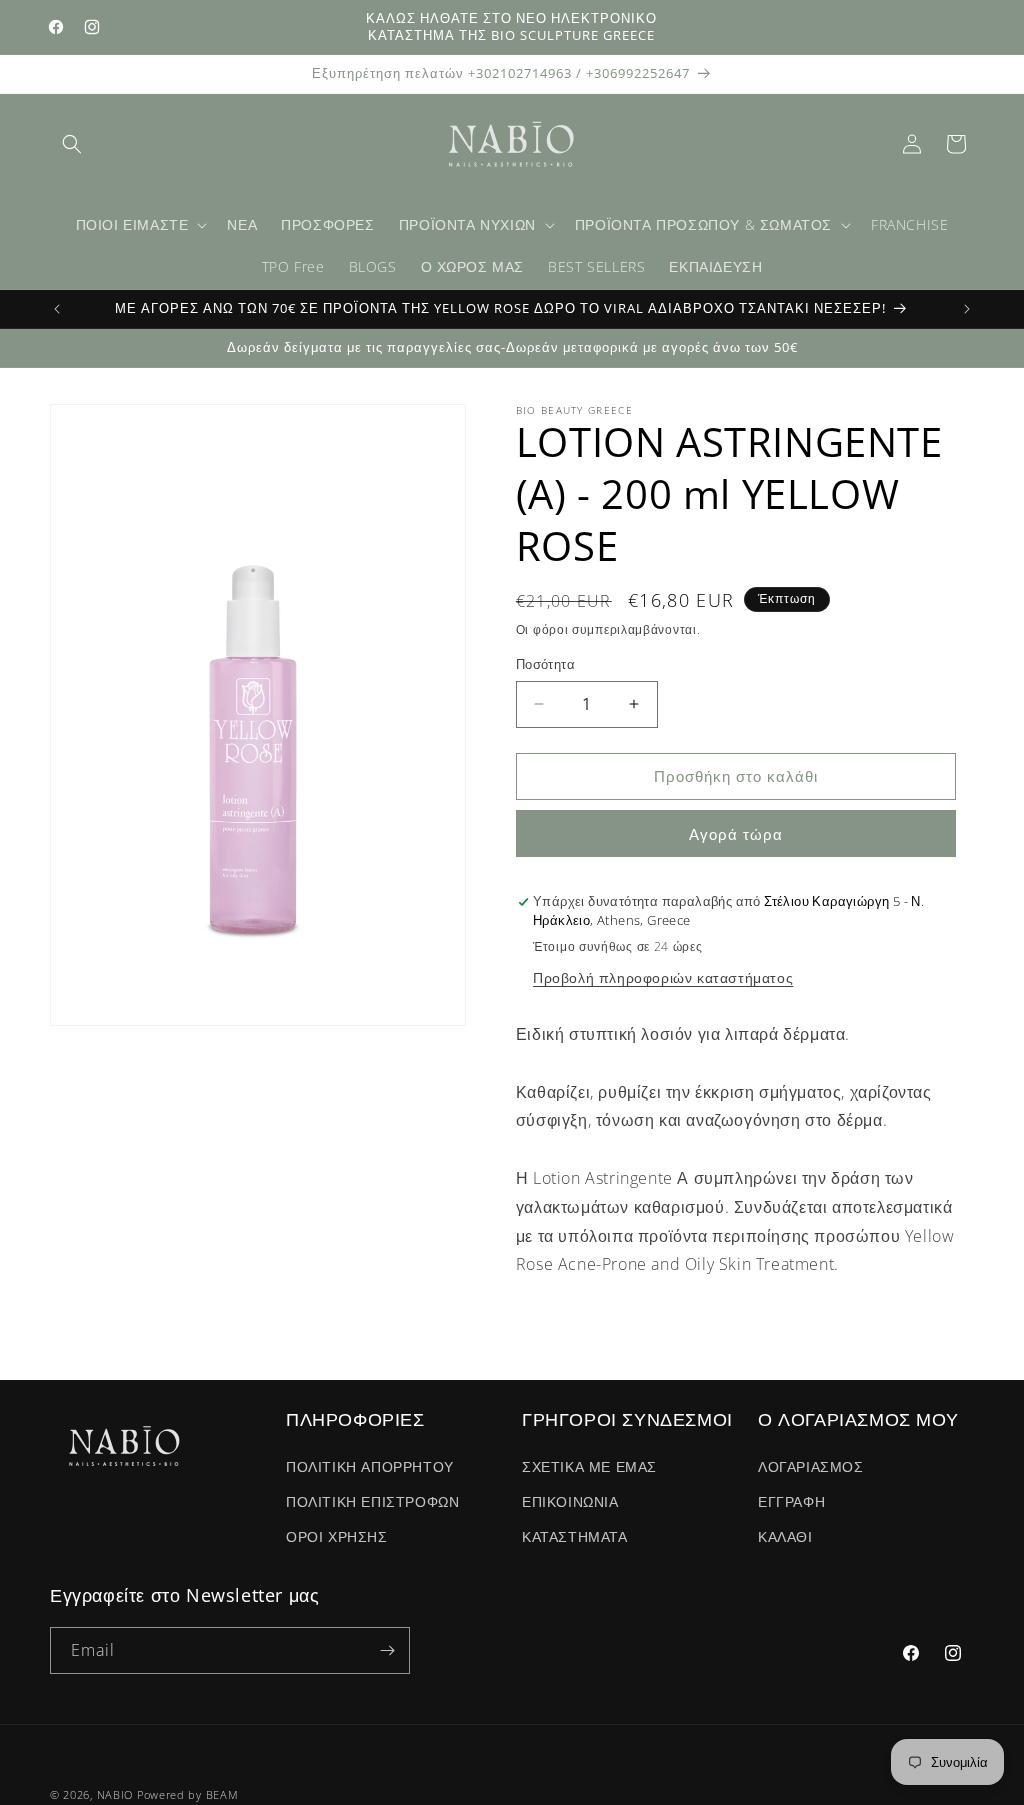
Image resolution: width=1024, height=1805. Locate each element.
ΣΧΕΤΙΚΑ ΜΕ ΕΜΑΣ (589, 1466)
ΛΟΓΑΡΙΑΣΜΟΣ (811, 1466)
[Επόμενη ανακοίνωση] (967, 309)
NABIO (115, 1794)
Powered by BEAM (188, 1794)
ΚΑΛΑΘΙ (785, 1536)
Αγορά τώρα (736, 834)
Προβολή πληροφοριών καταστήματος (663, 977)
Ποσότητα (545, 664)
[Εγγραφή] (387, 1650)
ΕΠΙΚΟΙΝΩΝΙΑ (570, 1501)
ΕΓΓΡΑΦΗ (791, 1501)
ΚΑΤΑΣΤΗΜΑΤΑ (575, 1536)
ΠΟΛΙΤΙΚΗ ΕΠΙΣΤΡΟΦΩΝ (372, 1501)
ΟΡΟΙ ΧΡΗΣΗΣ (337, 1536)
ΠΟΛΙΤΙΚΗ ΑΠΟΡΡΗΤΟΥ (370, 1466)
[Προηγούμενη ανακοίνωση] (57, 309)
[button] (72, 144)
